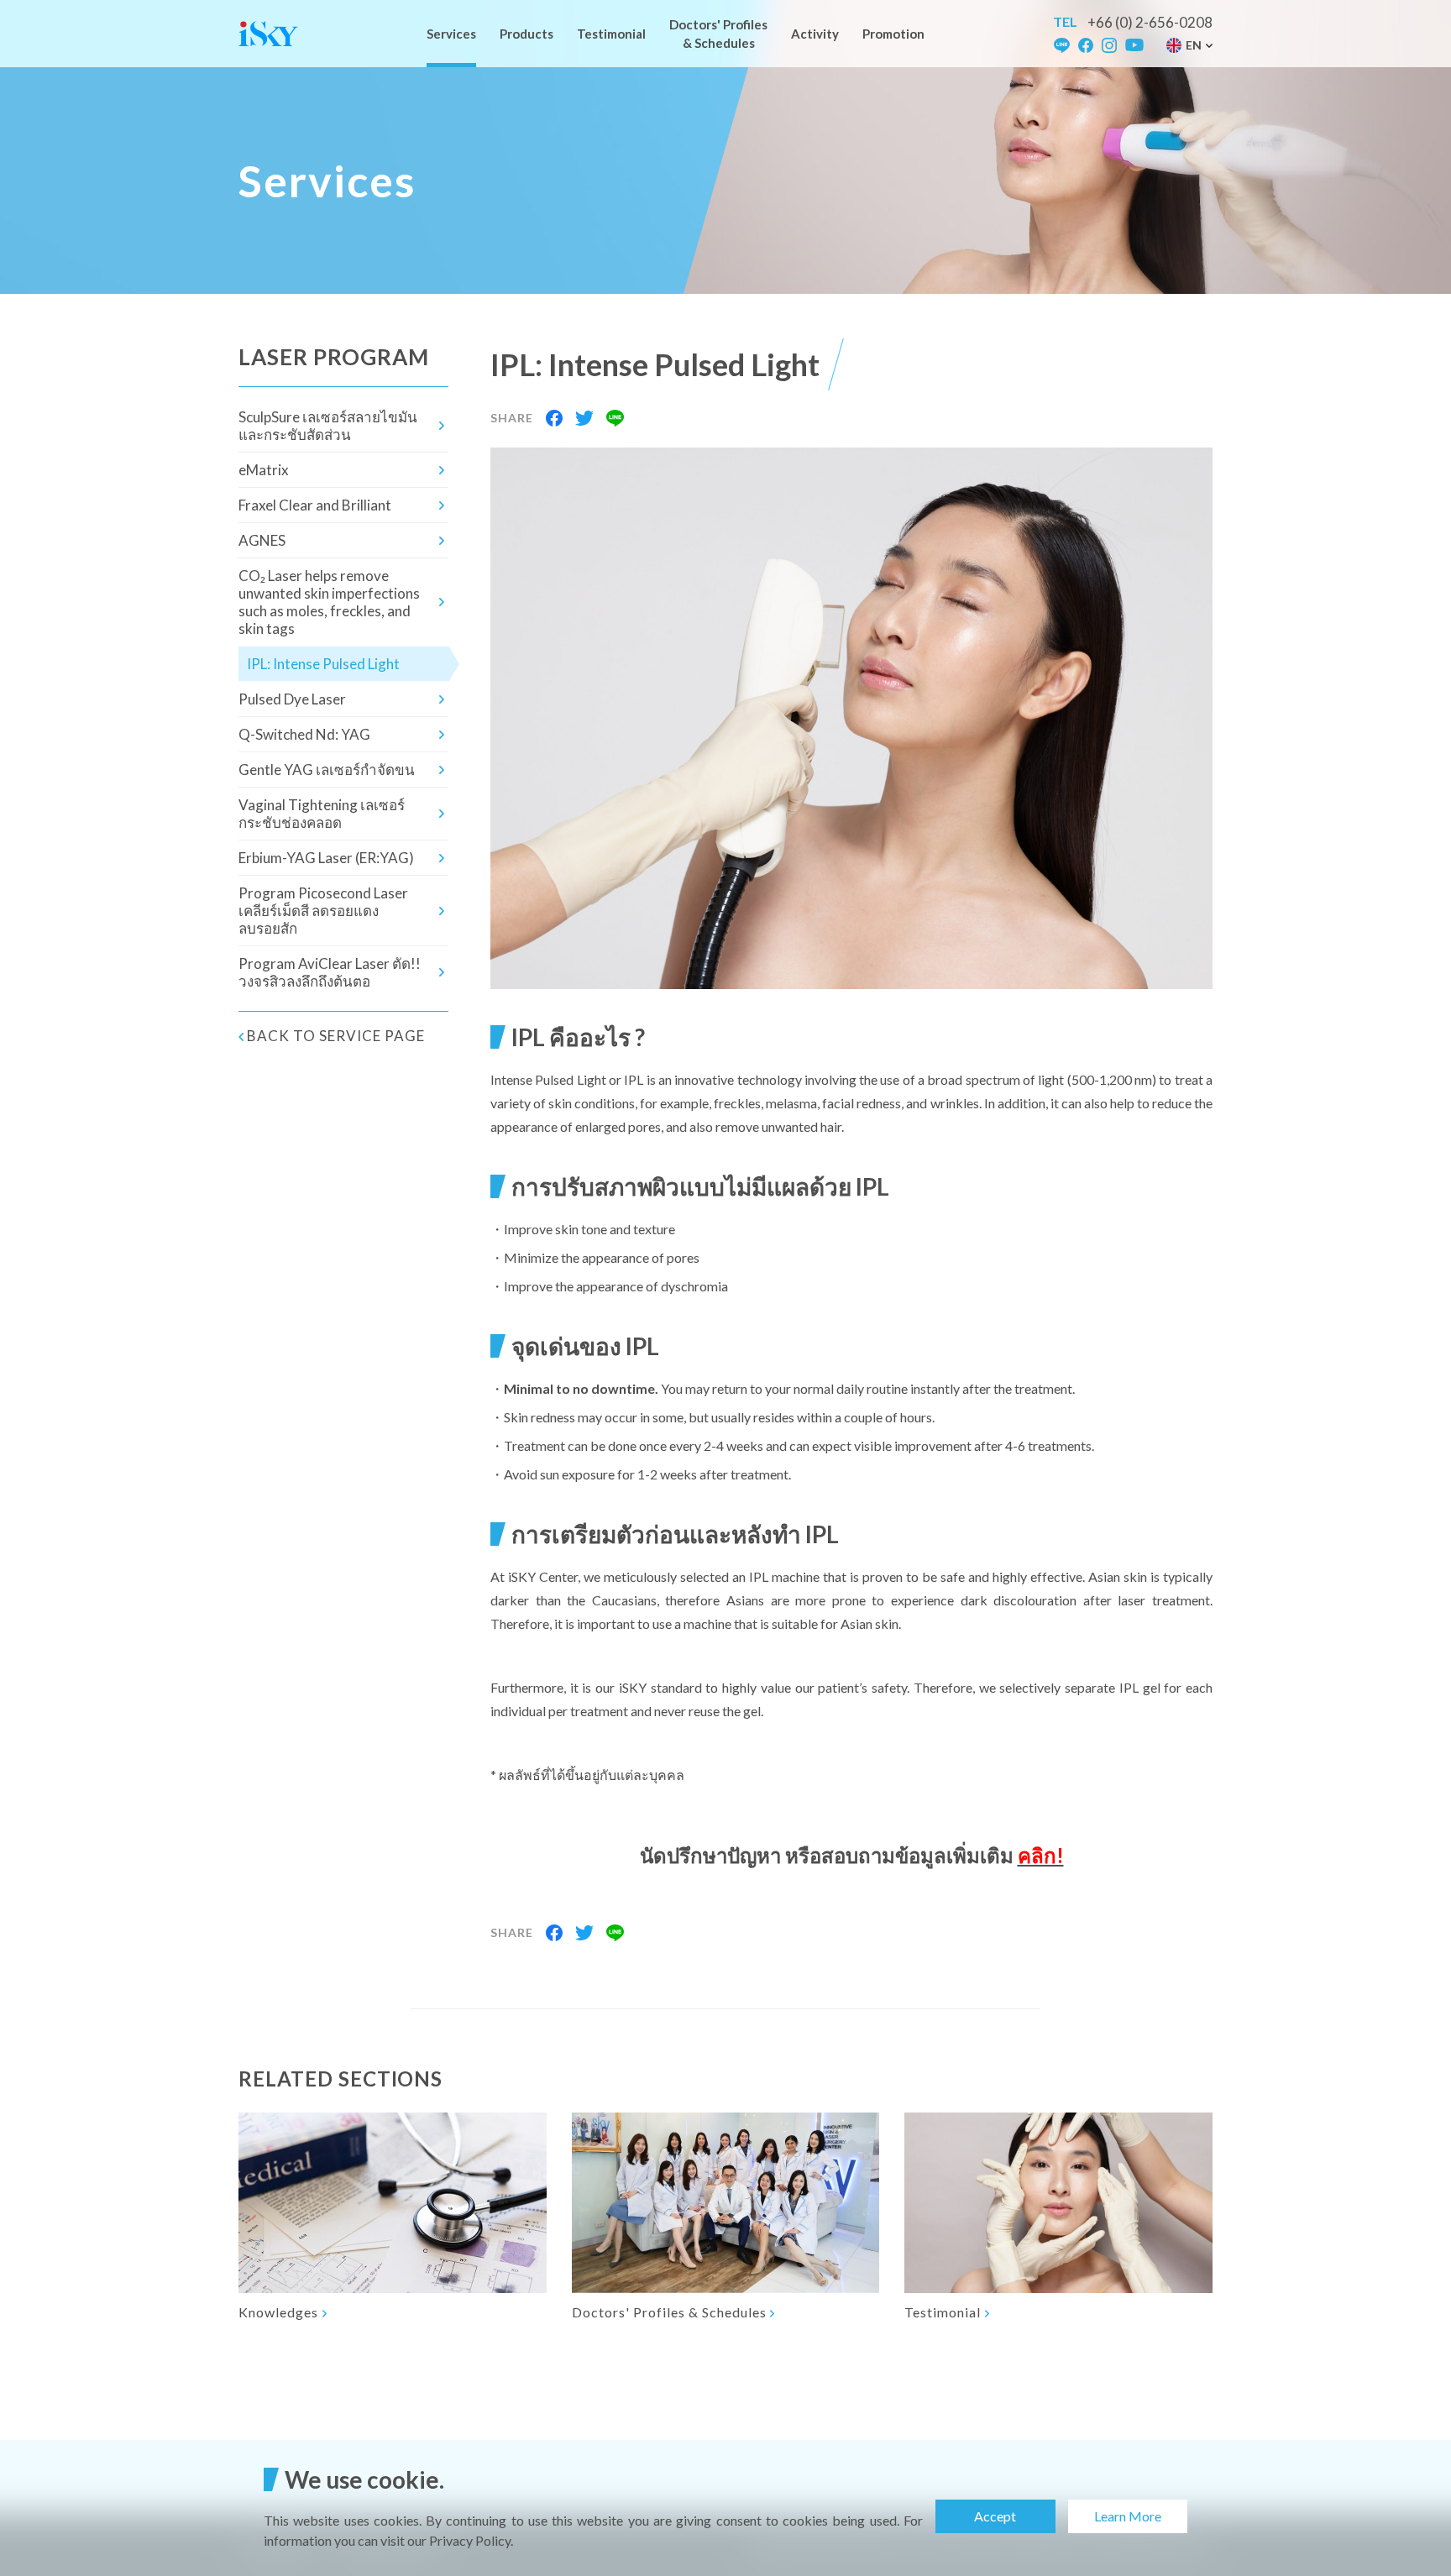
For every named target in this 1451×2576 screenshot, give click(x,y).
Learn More (1128, 2516)
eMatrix (264, 470)
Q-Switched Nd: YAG (304, 734)
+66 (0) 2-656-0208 (1150, 22)
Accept (995, 2516)
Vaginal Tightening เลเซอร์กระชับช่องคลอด (322, 814)
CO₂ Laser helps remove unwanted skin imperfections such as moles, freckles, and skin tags (329, 602)
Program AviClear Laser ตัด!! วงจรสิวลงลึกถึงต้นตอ (330, 972)
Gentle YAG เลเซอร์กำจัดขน (327, 770)
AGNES (262, 540)
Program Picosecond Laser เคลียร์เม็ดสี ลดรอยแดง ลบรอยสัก (323, 911)
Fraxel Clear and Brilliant (315, 505)
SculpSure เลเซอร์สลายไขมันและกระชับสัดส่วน (328, 426)
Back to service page (336, 1036)
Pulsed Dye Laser (292, 699)
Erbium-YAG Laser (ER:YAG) (326, 858)
